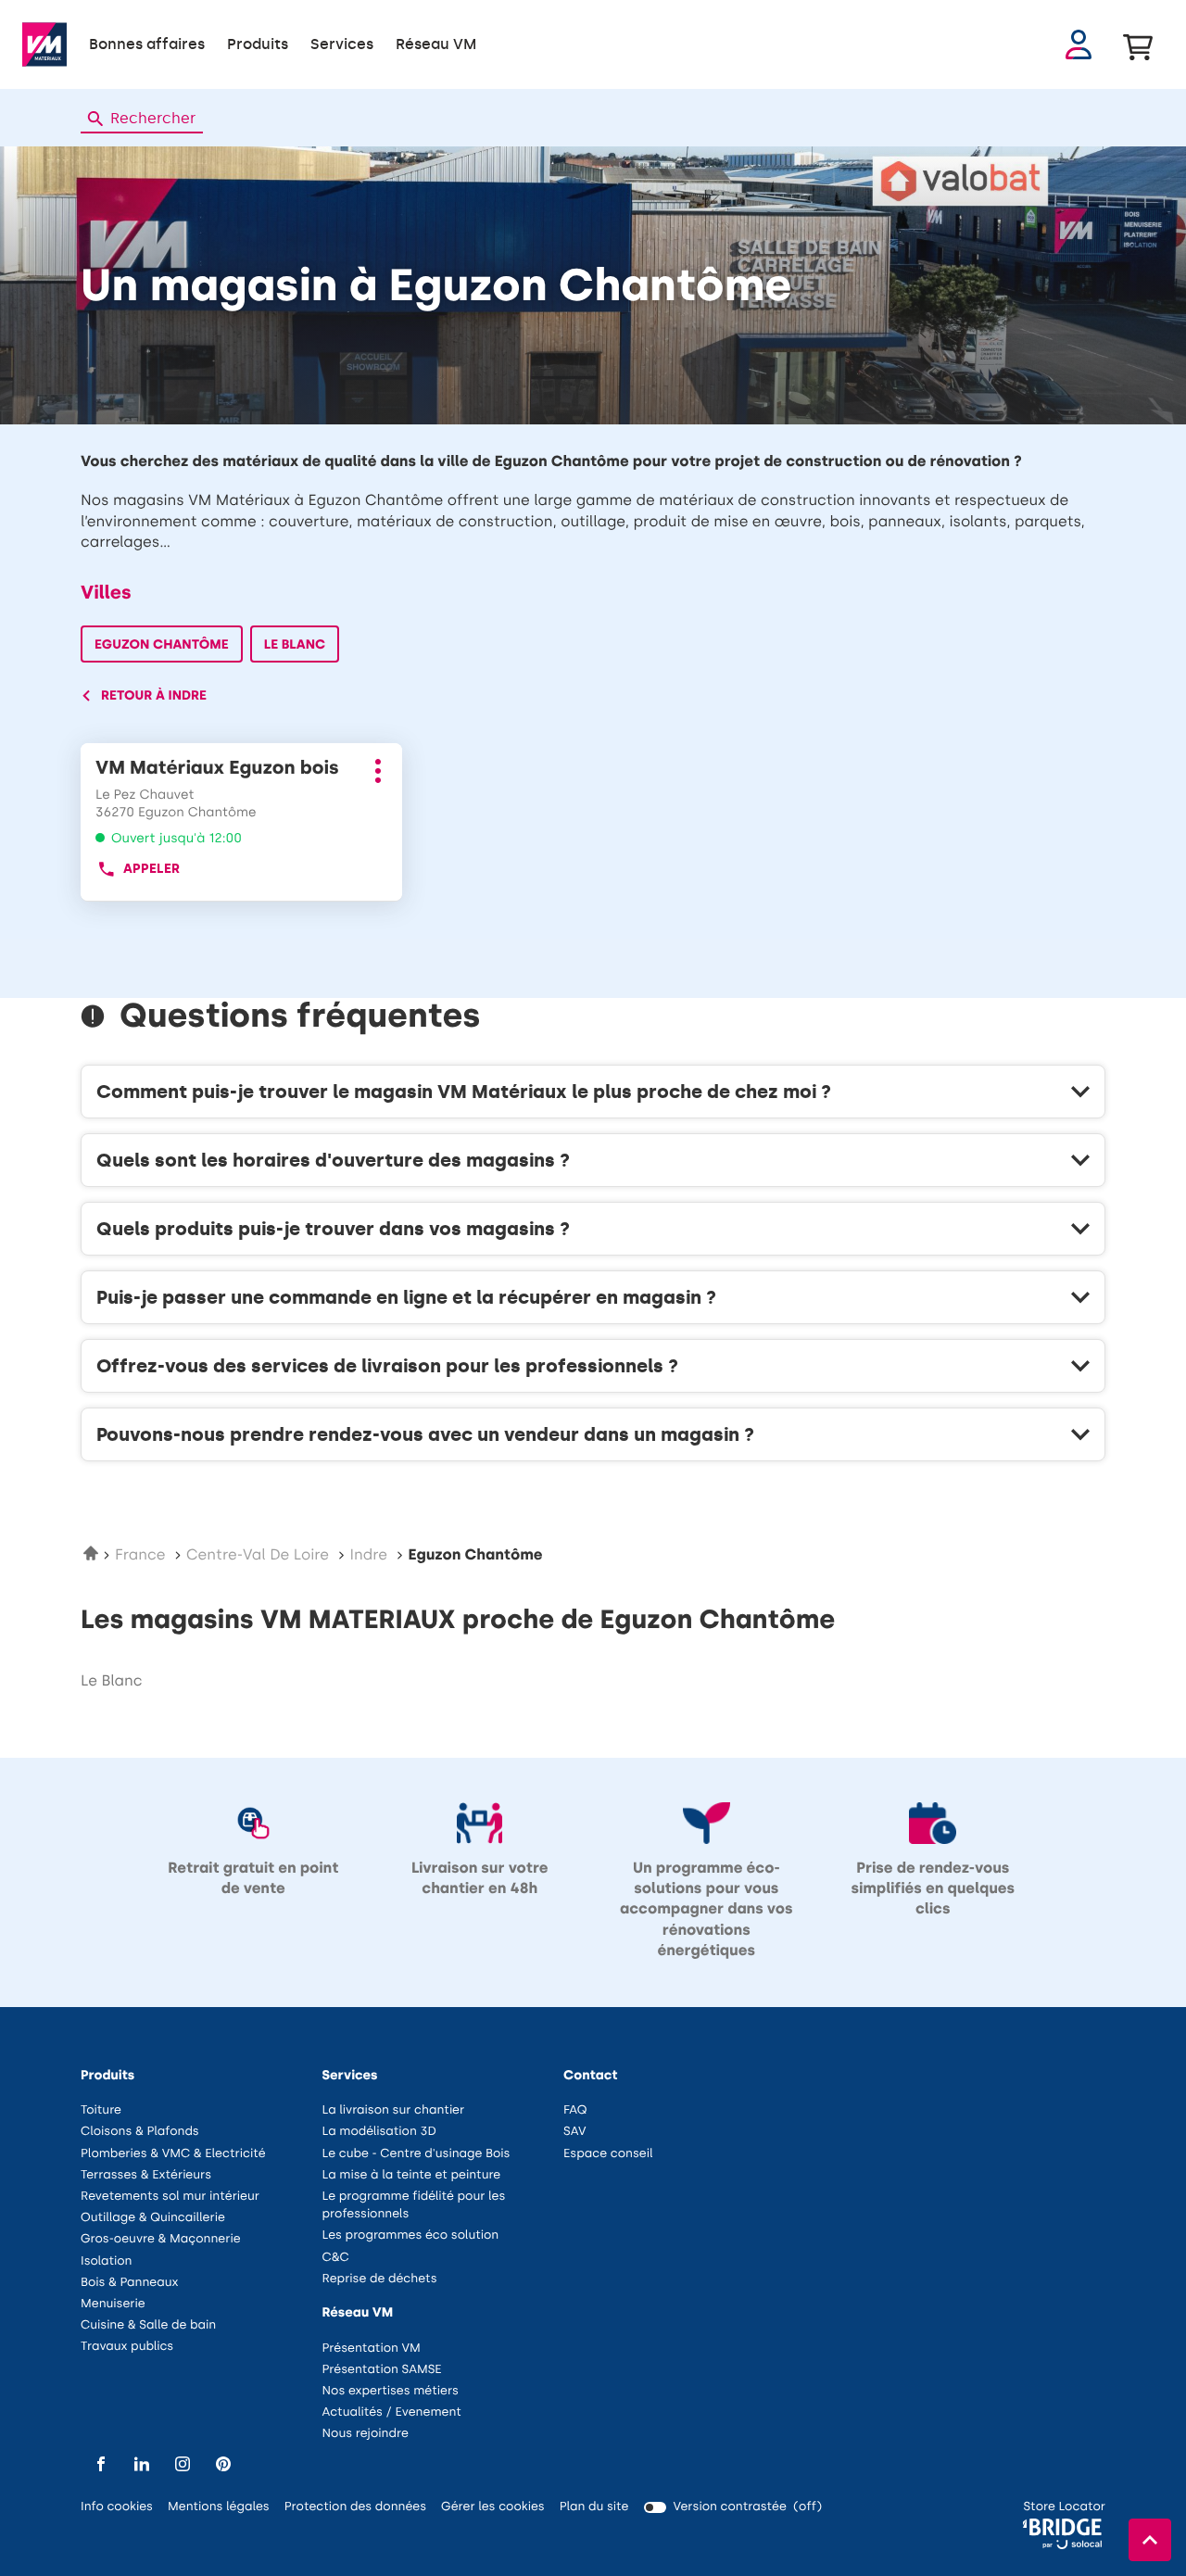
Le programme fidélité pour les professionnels (414, 2207)
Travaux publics (127, 2347)
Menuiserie (113, 2304)
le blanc (111, 1681)
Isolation (107, 2261)
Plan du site (594, 2507)
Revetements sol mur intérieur (170, 2197)
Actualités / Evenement (392, 2412)
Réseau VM (436, 44)
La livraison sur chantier (394, 2110)
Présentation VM (372, 2349)
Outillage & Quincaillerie (153, 2218)
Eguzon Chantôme (162, 644)
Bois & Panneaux (129, 2283)
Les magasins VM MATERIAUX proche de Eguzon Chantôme (458, 1620)
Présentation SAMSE (382, 2370)
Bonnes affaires (147, 44)
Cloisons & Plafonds (140, 2132)
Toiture (101, 2110)
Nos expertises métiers (391, 2391)
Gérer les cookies (493, 2507)
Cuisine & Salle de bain (148, 2325)
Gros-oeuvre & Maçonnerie (161, 2239)
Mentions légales (219, 2508)
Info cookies (117, 2508)
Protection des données (355, 2508)
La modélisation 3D (379, 2132)
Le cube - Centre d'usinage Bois (416, 2154)
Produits (258, 44)
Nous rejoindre (366, 2434)
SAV (574, 2132)
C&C (336, 2258)
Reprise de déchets (380, 2279)
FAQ (575, 2110)
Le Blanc (295, 644)
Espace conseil (608, 2154)
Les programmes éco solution (411, 2235)
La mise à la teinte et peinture (412, 2175)
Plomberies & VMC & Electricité (173, 2154)
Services (342, 44)
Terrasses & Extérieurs (146, 2175)
